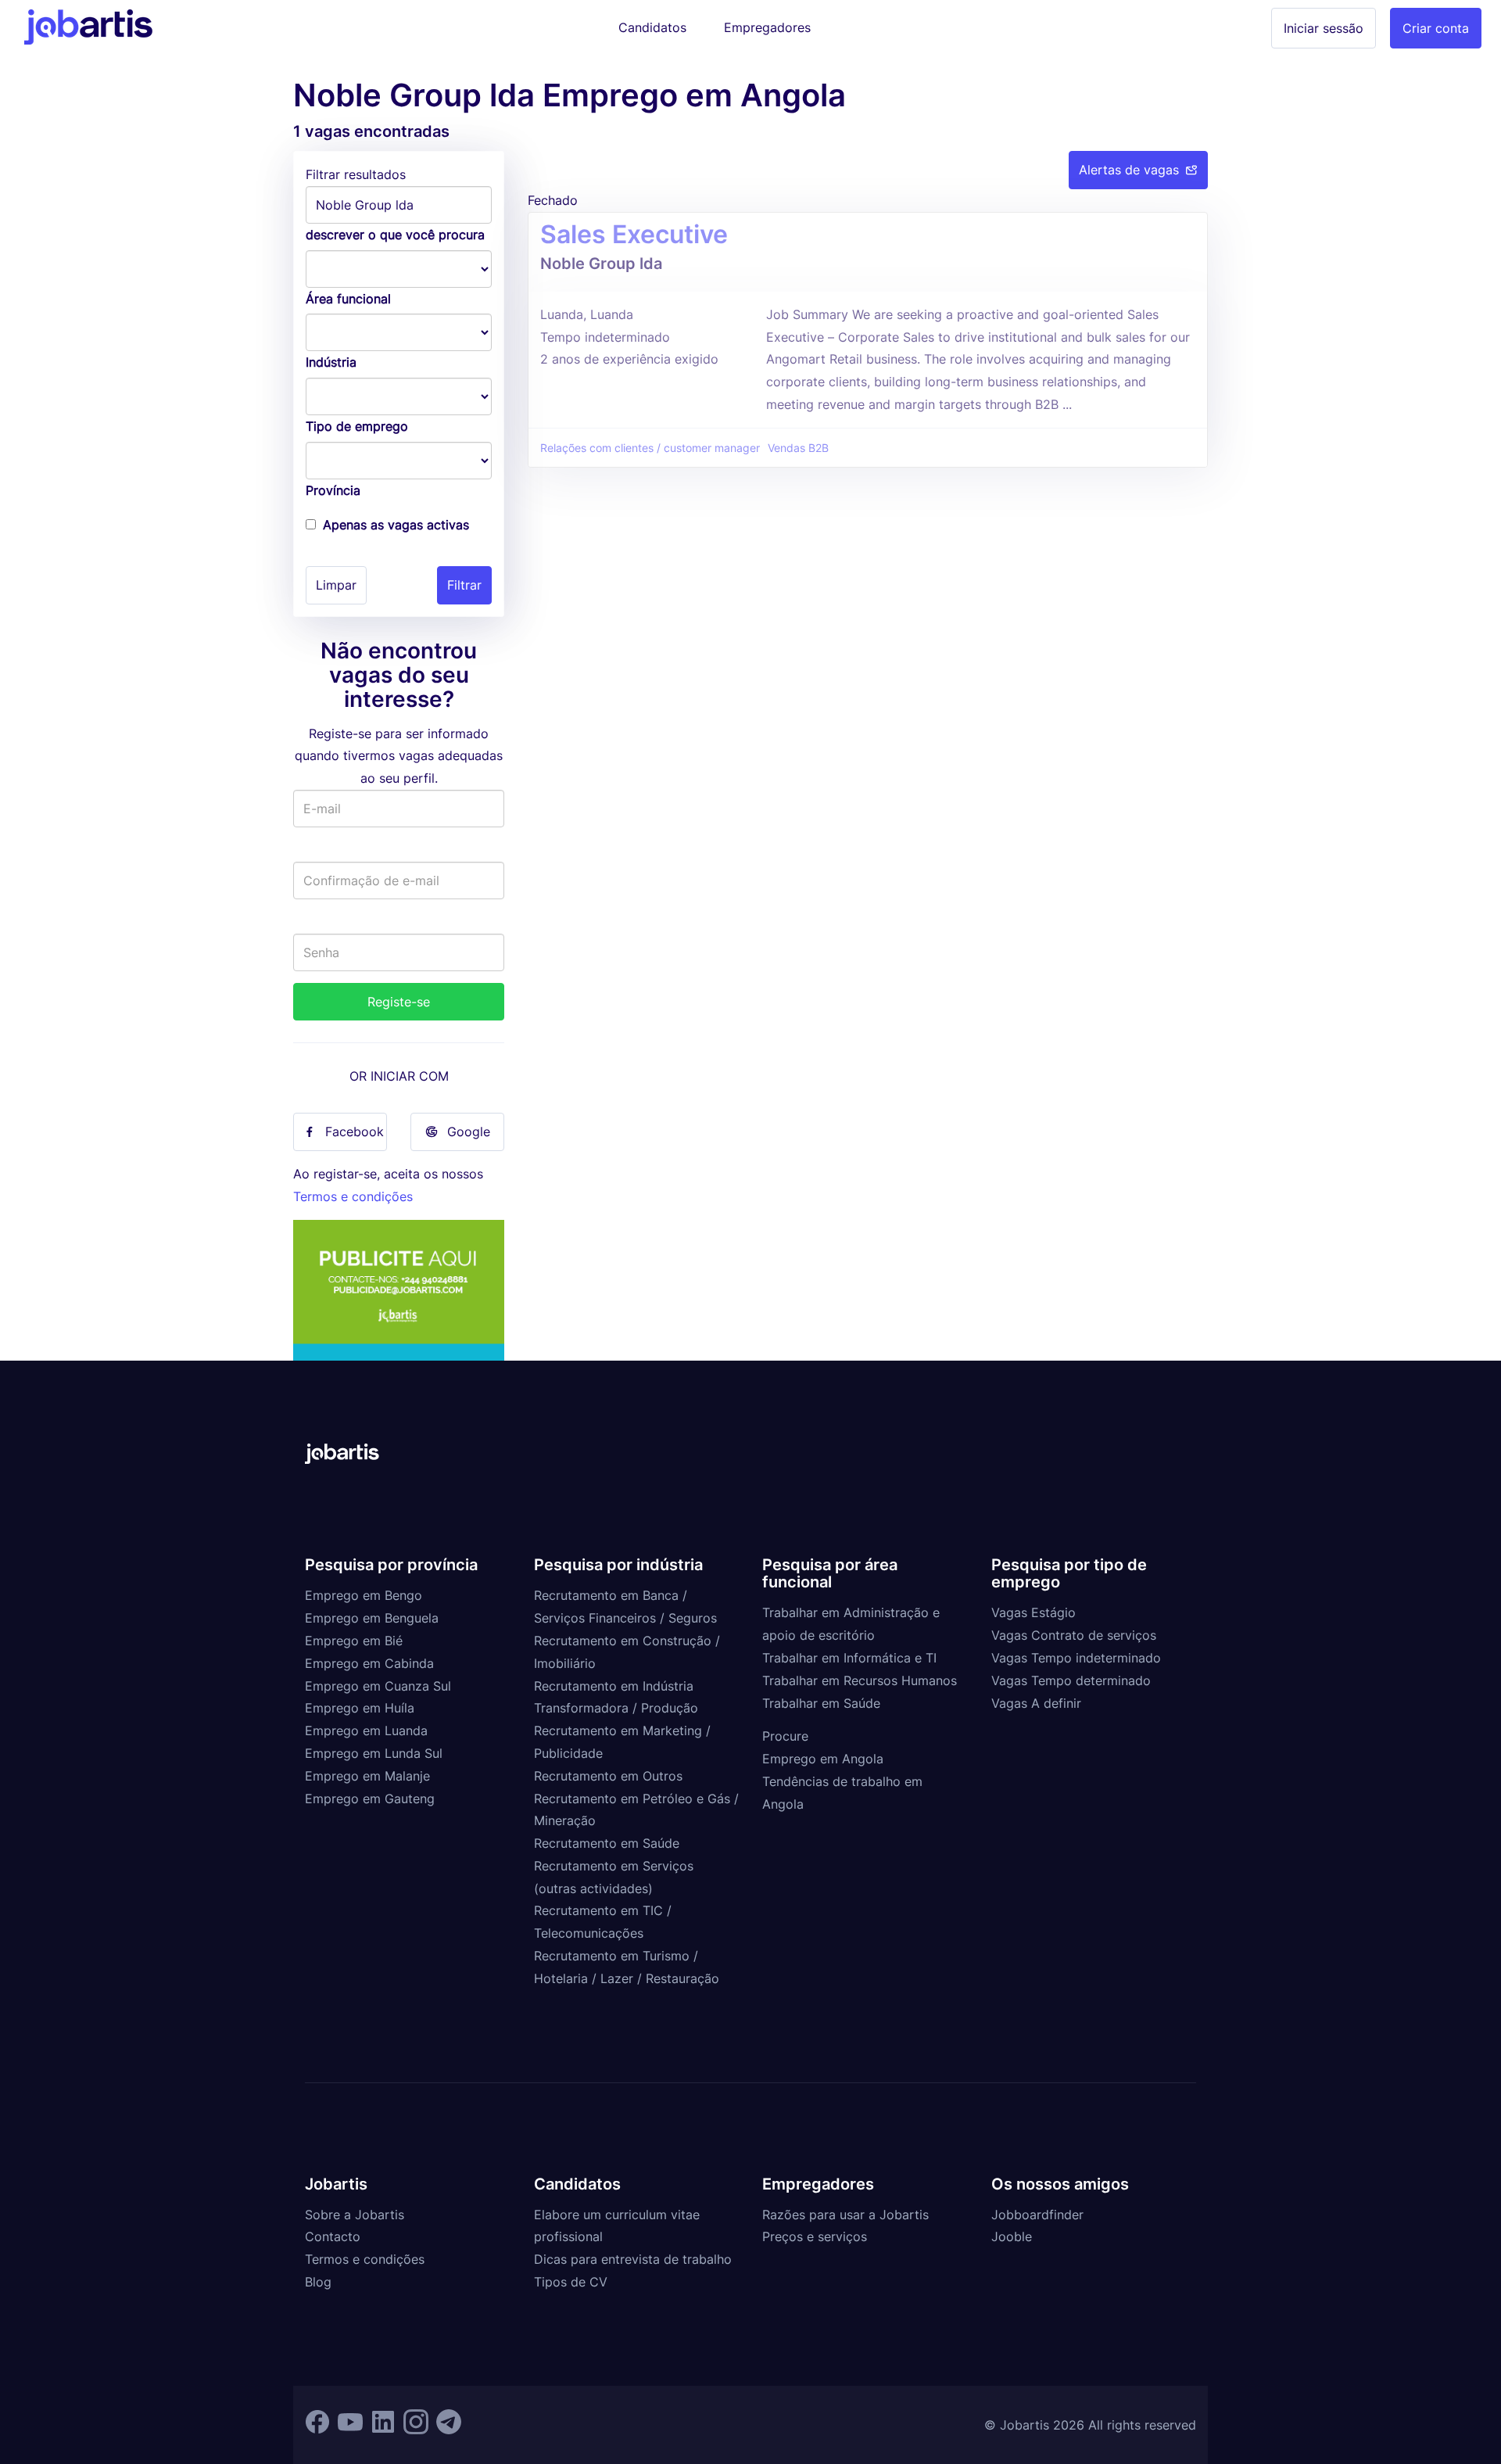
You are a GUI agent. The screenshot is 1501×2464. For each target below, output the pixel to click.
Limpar (336, 585)
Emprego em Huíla (360, 1708)
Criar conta (1436, 28)
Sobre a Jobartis (355, 2215)
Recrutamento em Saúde (607, 1843)
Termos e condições (353, 1196)
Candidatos (652, 27)
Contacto (333, 2236)
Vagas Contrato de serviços (1074, 1635)
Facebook (355, 1132)
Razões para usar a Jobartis (845, 2215)
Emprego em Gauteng (370, 1799)
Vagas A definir (1036, 1703)
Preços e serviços (815, 2236)
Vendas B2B (798, 448)
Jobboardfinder (1037, 2215)
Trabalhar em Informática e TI (849, 1658)
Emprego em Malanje (367, 1776)
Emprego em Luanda (366, 1731)
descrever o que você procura (395, 235)
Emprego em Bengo (364, 1595)
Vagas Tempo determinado (1071, 1680)
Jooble (1012, 2236)
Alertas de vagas (1129, 170)
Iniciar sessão (1324, 28)
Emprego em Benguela (372, 1618)
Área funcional (348, 299)
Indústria (331, 362)
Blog (318, 2282)
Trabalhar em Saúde (821, 1703)
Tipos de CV (571, 2282)
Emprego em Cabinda (369, 1663)
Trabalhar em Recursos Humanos (860, 1680)
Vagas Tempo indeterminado (1076, 1658)
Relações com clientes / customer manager (650, 448)
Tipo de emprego (357, 426)
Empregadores (767, 27)
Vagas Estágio (1034, 1612)
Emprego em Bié (354, 1641)
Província (333, 490)
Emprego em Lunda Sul (374, 1753)
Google (469, 1132)
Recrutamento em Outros (608, 1776)
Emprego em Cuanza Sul (378, 1686)
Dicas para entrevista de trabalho (633, 2259)
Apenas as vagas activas (396, 525)
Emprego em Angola (823, 1759)
